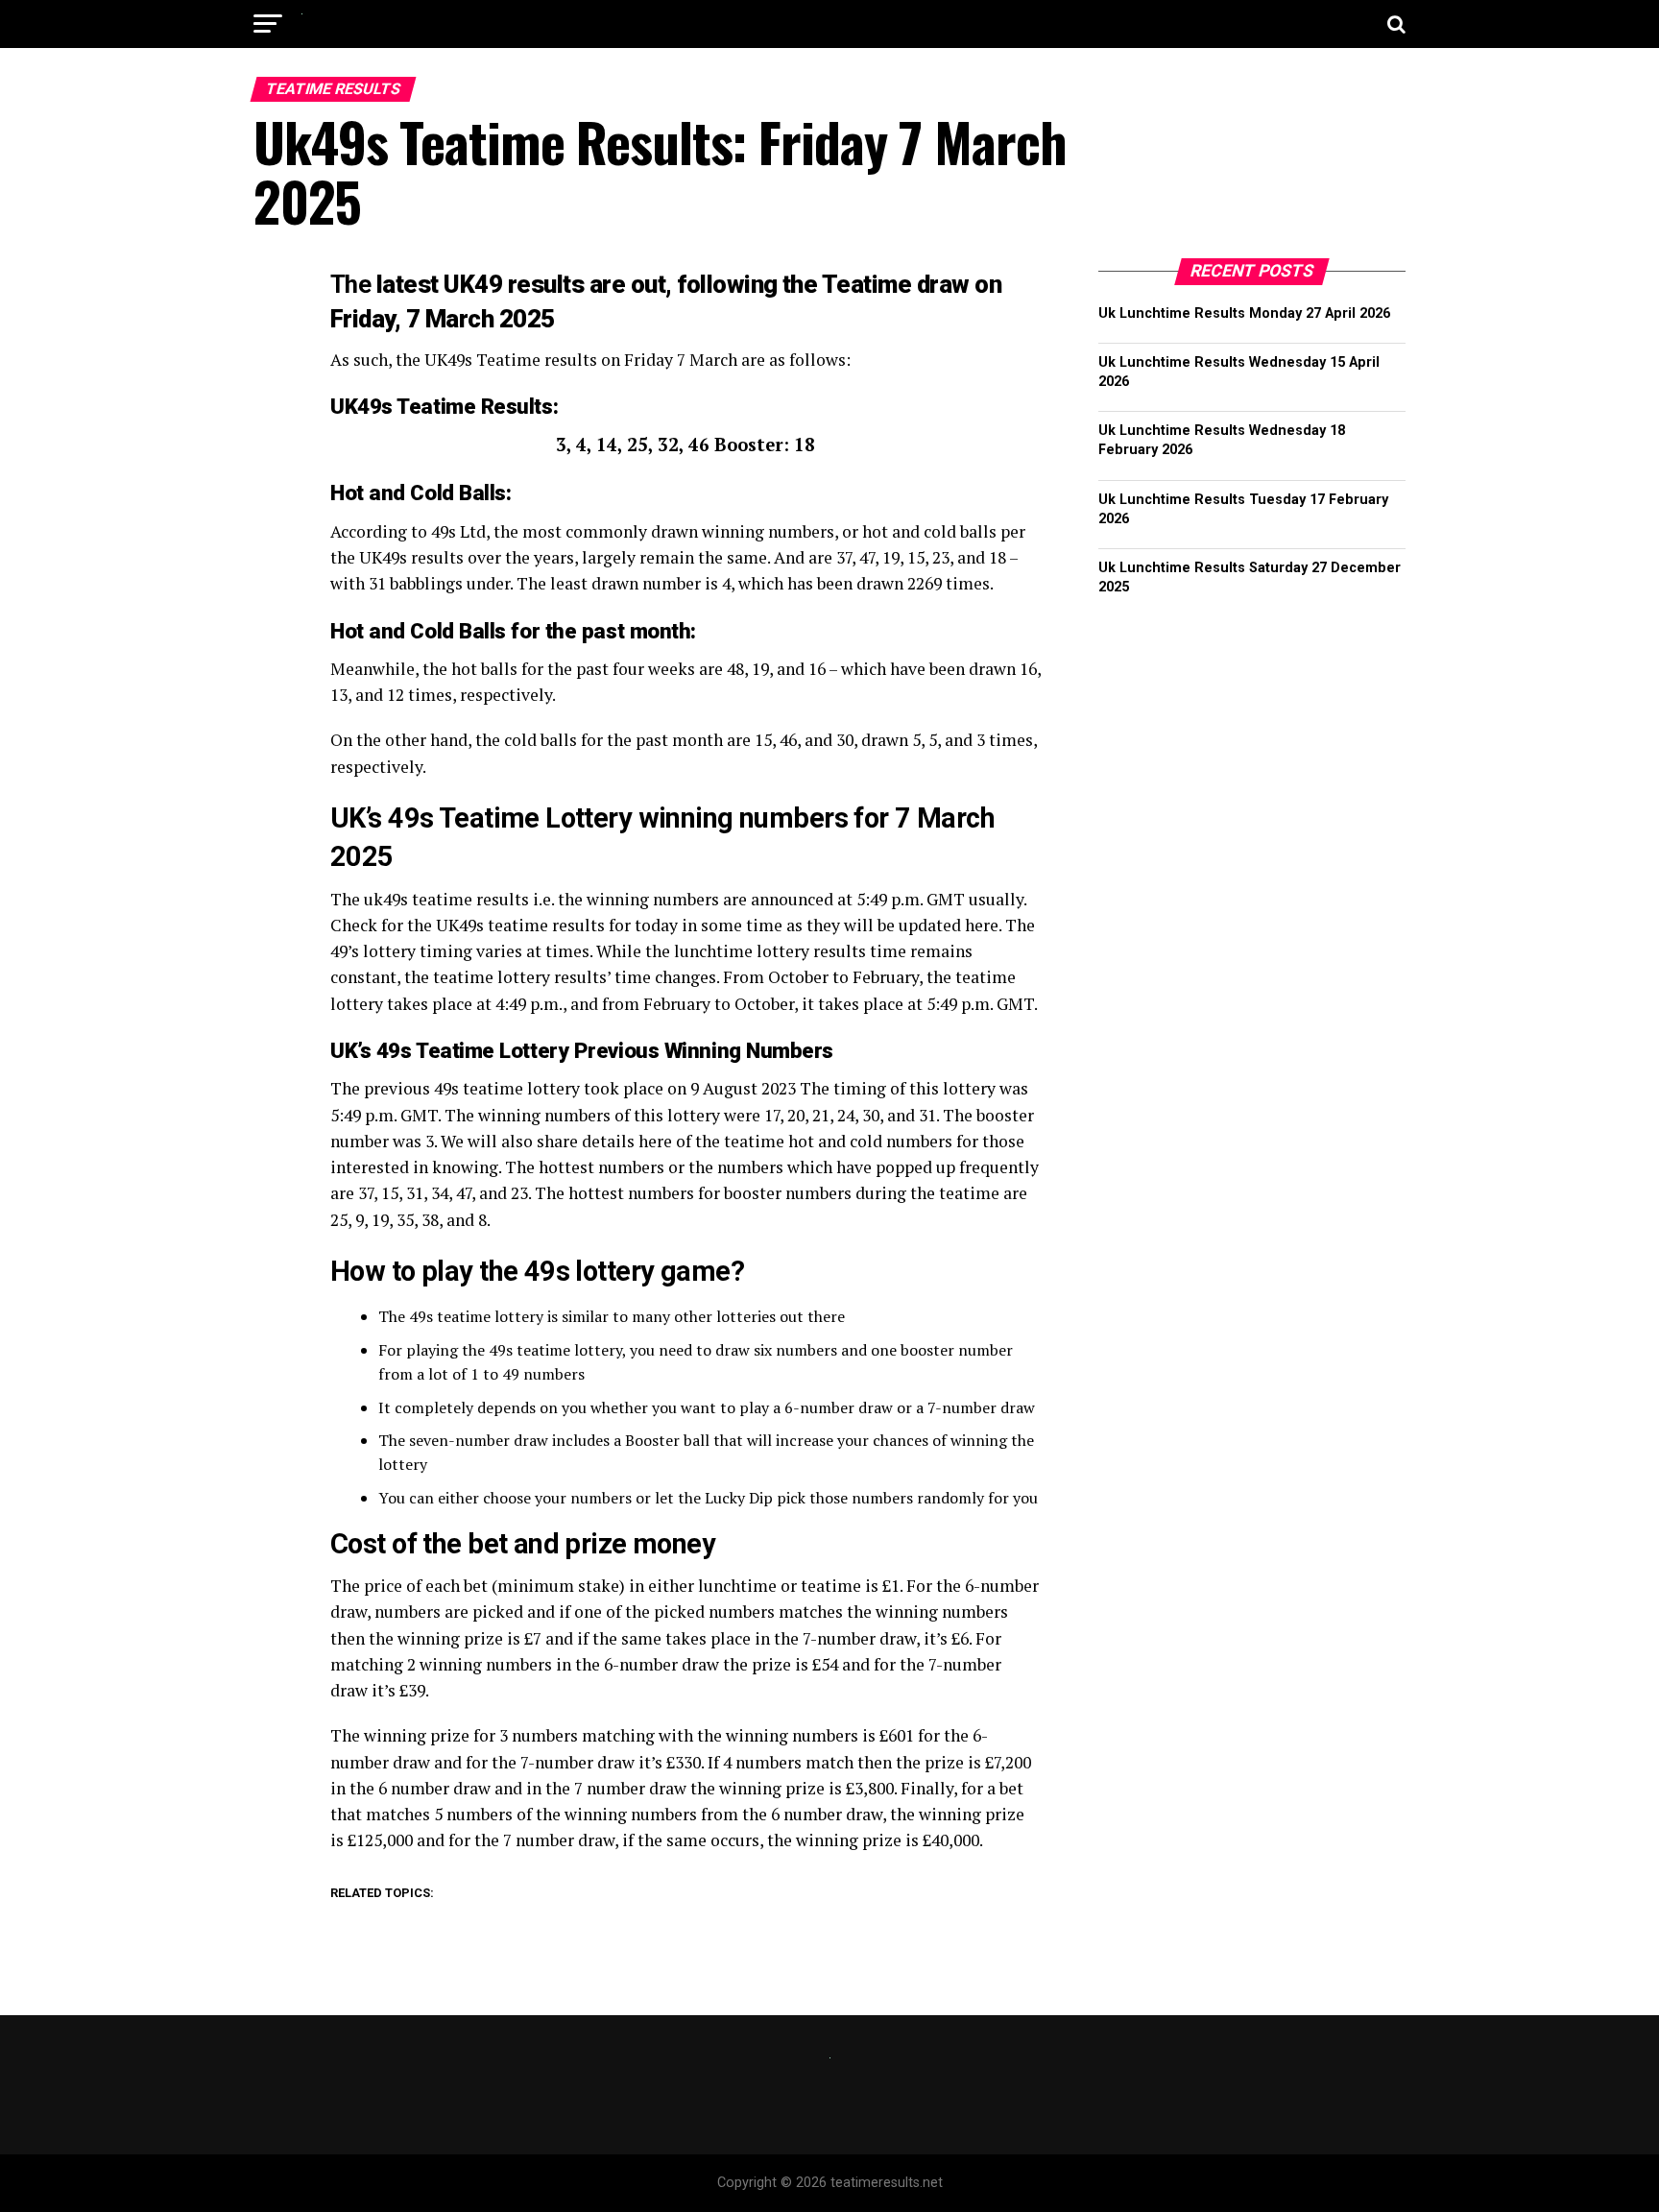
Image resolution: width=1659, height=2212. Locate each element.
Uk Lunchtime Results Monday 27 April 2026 (1244, 313)
